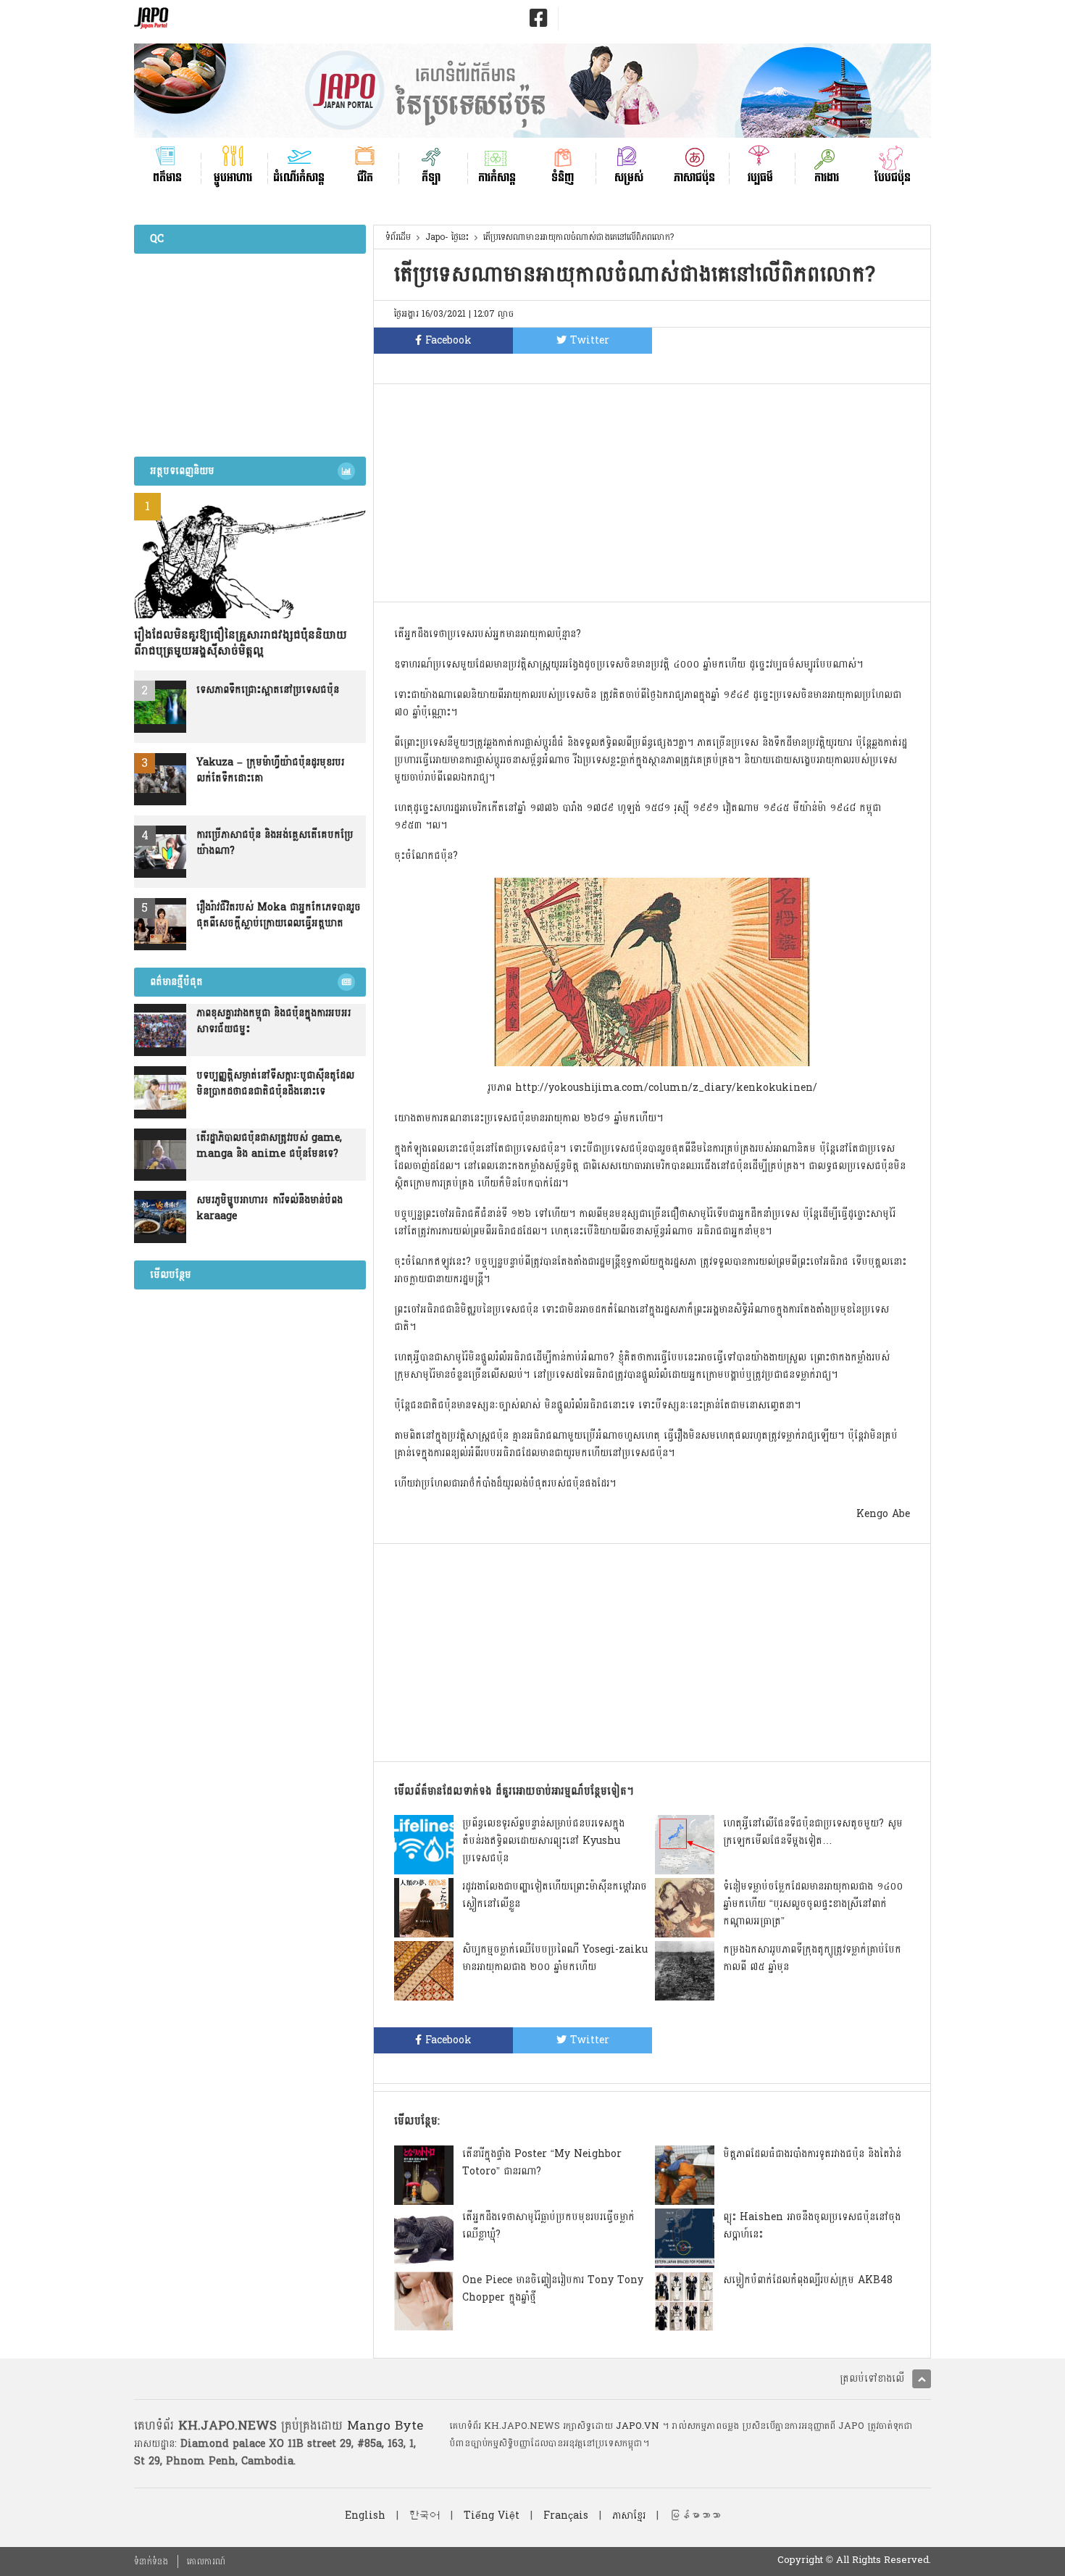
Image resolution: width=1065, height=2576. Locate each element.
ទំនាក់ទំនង (151, 2562)
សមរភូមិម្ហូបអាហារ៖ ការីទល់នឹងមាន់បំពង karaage (270, 1208)
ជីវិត (365, 176)
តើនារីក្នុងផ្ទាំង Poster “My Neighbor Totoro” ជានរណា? (542, 2162)
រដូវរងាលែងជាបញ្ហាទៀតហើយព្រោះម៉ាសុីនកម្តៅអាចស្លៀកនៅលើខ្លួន (555, 1895)
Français (566, 2515)
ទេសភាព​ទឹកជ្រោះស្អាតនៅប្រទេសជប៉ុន (268, 690)
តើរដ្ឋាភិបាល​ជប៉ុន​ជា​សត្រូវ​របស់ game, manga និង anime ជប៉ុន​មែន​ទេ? (269, 1146)
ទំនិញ (563, 176)
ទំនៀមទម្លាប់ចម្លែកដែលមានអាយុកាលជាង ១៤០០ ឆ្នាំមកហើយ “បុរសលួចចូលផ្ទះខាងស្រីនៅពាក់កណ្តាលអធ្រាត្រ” (813, 1904)
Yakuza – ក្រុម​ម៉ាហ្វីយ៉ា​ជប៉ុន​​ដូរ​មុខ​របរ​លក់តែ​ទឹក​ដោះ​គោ (270, 770)
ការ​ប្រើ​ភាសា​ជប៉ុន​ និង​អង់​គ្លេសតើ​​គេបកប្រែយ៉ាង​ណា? (275, 843)
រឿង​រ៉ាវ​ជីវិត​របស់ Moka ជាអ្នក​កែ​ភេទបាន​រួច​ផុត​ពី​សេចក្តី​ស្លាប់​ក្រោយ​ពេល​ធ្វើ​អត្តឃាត (279, 915)
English (365, 2515)
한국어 (425, 2515)
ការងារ (827, 176)
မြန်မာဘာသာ (695, 2515)
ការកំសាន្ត (497, 176)
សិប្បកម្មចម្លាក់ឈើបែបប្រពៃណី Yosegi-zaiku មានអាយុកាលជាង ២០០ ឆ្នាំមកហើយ (555, 1958)
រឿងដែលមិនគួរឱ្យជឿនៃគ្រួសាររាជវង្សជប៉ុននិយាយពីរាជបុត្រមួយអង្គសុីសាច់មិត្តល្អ (241, 643)
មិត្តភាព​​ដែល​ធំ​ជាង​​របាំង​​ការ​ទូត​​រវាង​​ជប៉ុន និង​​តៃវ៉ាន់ (812, 2154)
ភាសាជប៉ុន (694, 176)
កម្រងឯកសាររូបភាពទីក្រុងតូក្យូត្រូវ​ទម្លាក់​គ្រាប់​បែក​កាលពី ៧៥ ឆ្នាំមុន (812, 1958)
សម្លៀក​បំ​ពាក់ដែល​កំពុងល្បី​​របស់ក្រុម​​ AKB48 (808, 2280)
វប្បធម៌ (760, 176)
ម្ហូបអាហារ (233, 176)
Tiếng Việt (492, 2515)
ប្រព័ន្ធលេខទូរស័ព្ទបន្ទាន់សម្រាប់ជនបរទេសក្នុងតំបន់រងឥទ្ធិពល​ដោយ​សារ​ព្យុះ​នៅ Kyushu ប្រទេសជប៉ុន (543, 1841)
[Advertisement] (652, 493)
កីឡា (431, 176)
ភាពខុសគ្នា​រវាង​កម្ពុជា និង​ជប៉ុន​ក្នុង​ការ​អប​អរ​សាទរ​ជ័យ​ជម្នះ (273, 1021)
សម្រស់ (629, 176)
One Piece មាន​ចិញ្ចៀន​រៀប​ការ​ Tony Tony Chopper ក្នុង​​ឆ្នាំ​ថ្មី (553, 2289)
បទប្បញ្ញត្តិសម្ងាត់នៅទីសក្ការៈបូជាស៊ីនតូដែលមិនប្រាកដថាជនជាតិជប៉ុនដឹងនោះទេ (275, 1084)
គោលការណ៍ (206, 2562)
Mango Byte (385, 2426)
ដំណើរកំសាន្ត (299, 176)
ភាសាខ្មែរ (629, 2515)
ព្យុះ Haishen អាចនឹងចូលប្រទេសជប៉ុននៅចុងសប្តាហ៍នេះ (812, 2226)
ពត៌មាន (167, 176)
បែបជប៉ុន (893, 176)
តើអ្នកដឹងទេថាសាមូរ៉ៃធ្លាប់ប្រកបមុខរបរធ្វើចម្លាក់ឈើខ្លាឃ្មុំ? (548, 2226)
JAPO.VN (638, 2426)
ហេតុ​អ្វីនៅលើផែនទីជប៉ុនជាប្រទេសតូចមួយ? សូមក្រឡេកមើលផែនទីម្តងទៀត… (813, 1832)
